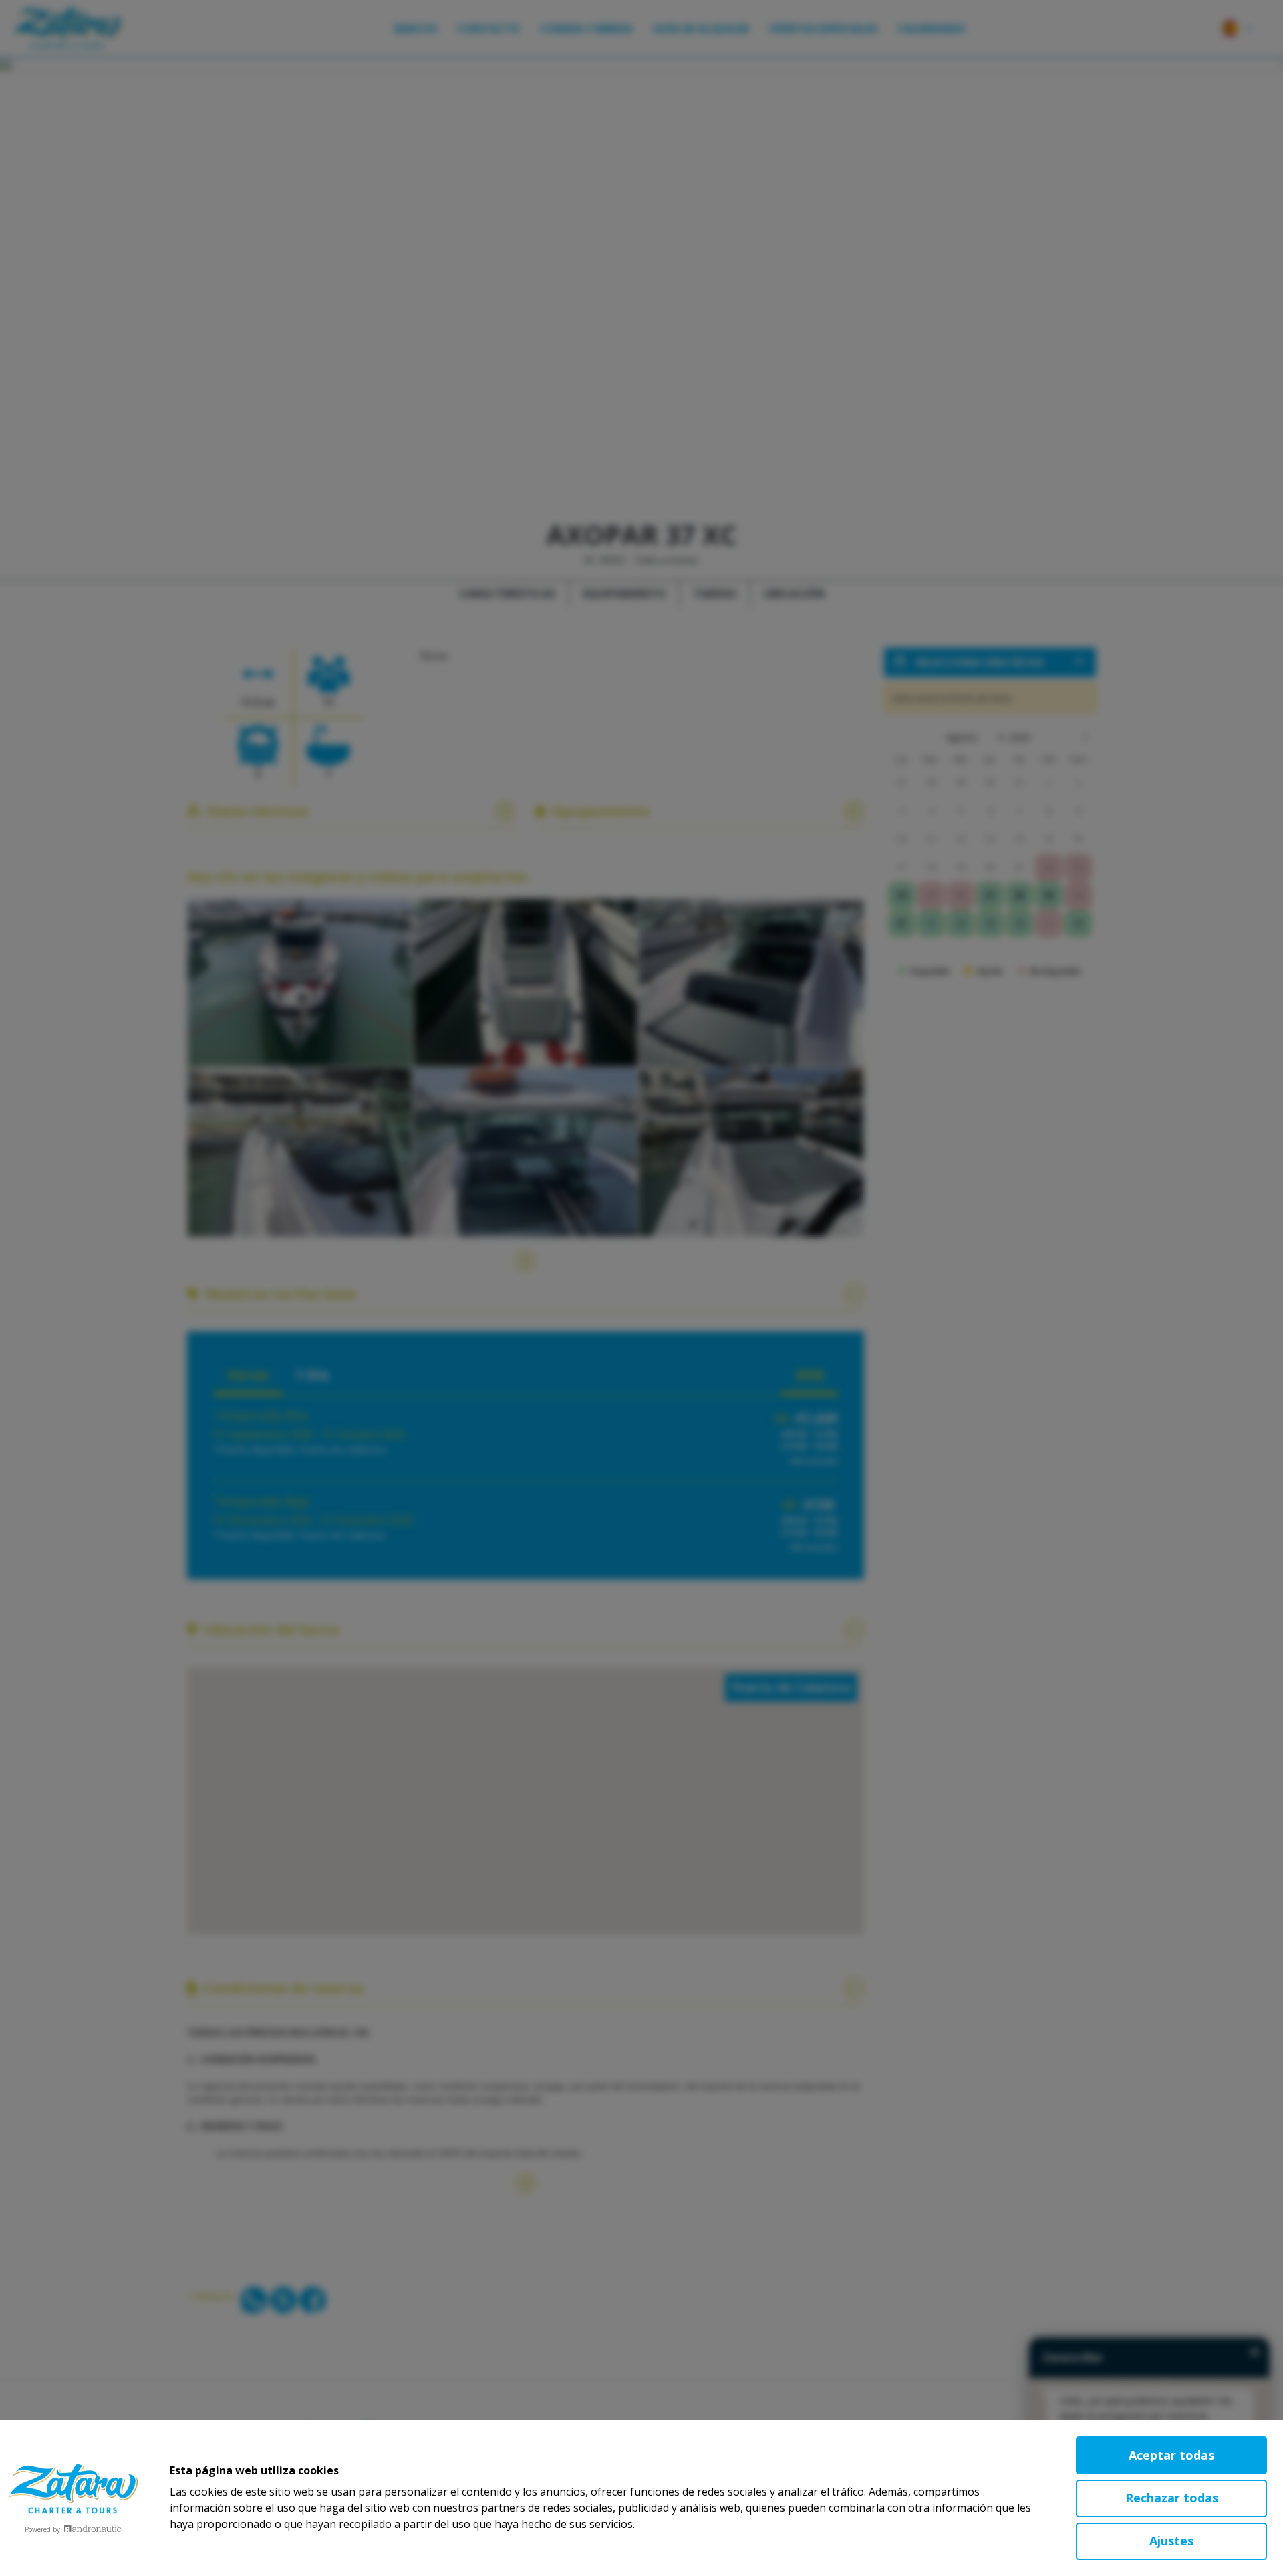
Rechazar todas (1172, 2498)
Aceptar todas (1171, 2455)
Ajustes (1171, 2541)
